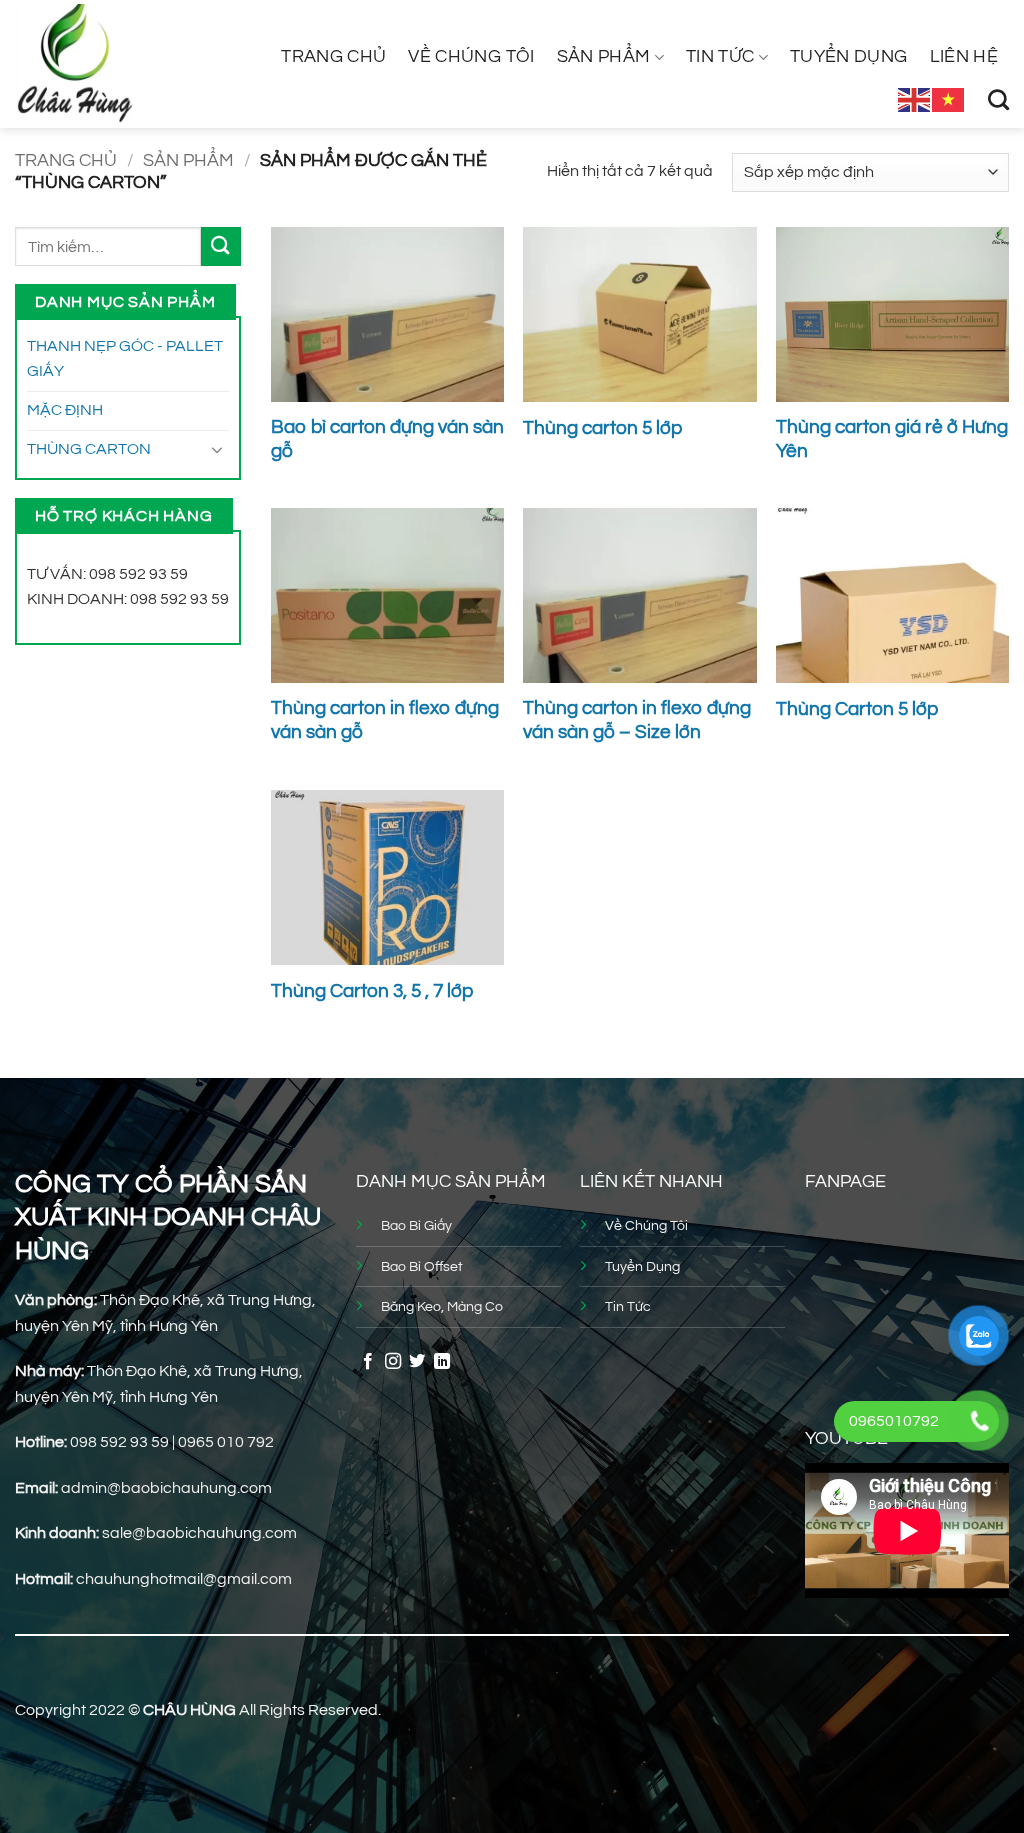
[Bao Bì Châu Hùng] (107, 64)
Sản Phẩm (604, 57)
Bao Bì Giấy (416, 1225)
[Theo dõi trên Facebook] (368, 1362)
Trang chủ (333, 57)
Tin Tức (720, 57)
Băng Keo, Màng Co (442, 1306)
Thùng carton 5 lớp (602, 428)
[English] (915, 99)
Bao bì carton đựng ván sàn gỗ (387, 439)
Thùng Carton (89, 449)
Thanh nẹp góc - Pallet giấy (125, 359)
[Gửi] (221, 246)
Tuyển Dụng (849, 57)
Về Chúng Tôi (471, 57)
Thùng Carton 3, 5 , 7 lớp (372, 991)
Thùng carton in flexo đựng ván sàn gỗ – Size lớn (637, 720)
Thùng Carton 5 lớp (857, 709)
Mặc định (65, 410)
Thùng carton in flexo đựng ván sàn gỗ (385, 720)
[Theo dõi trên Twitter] (417, 1362)
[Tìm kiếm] (998, 99)
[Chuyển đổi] (217, 449)
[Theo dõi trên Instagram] (393, 1362)
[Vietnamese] (949, 99)
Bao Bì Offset (422, 1266)
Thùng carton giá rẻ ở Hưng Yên (892, 439)
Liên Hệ (964, 57)
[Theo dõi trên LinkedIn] (442, 1362)
